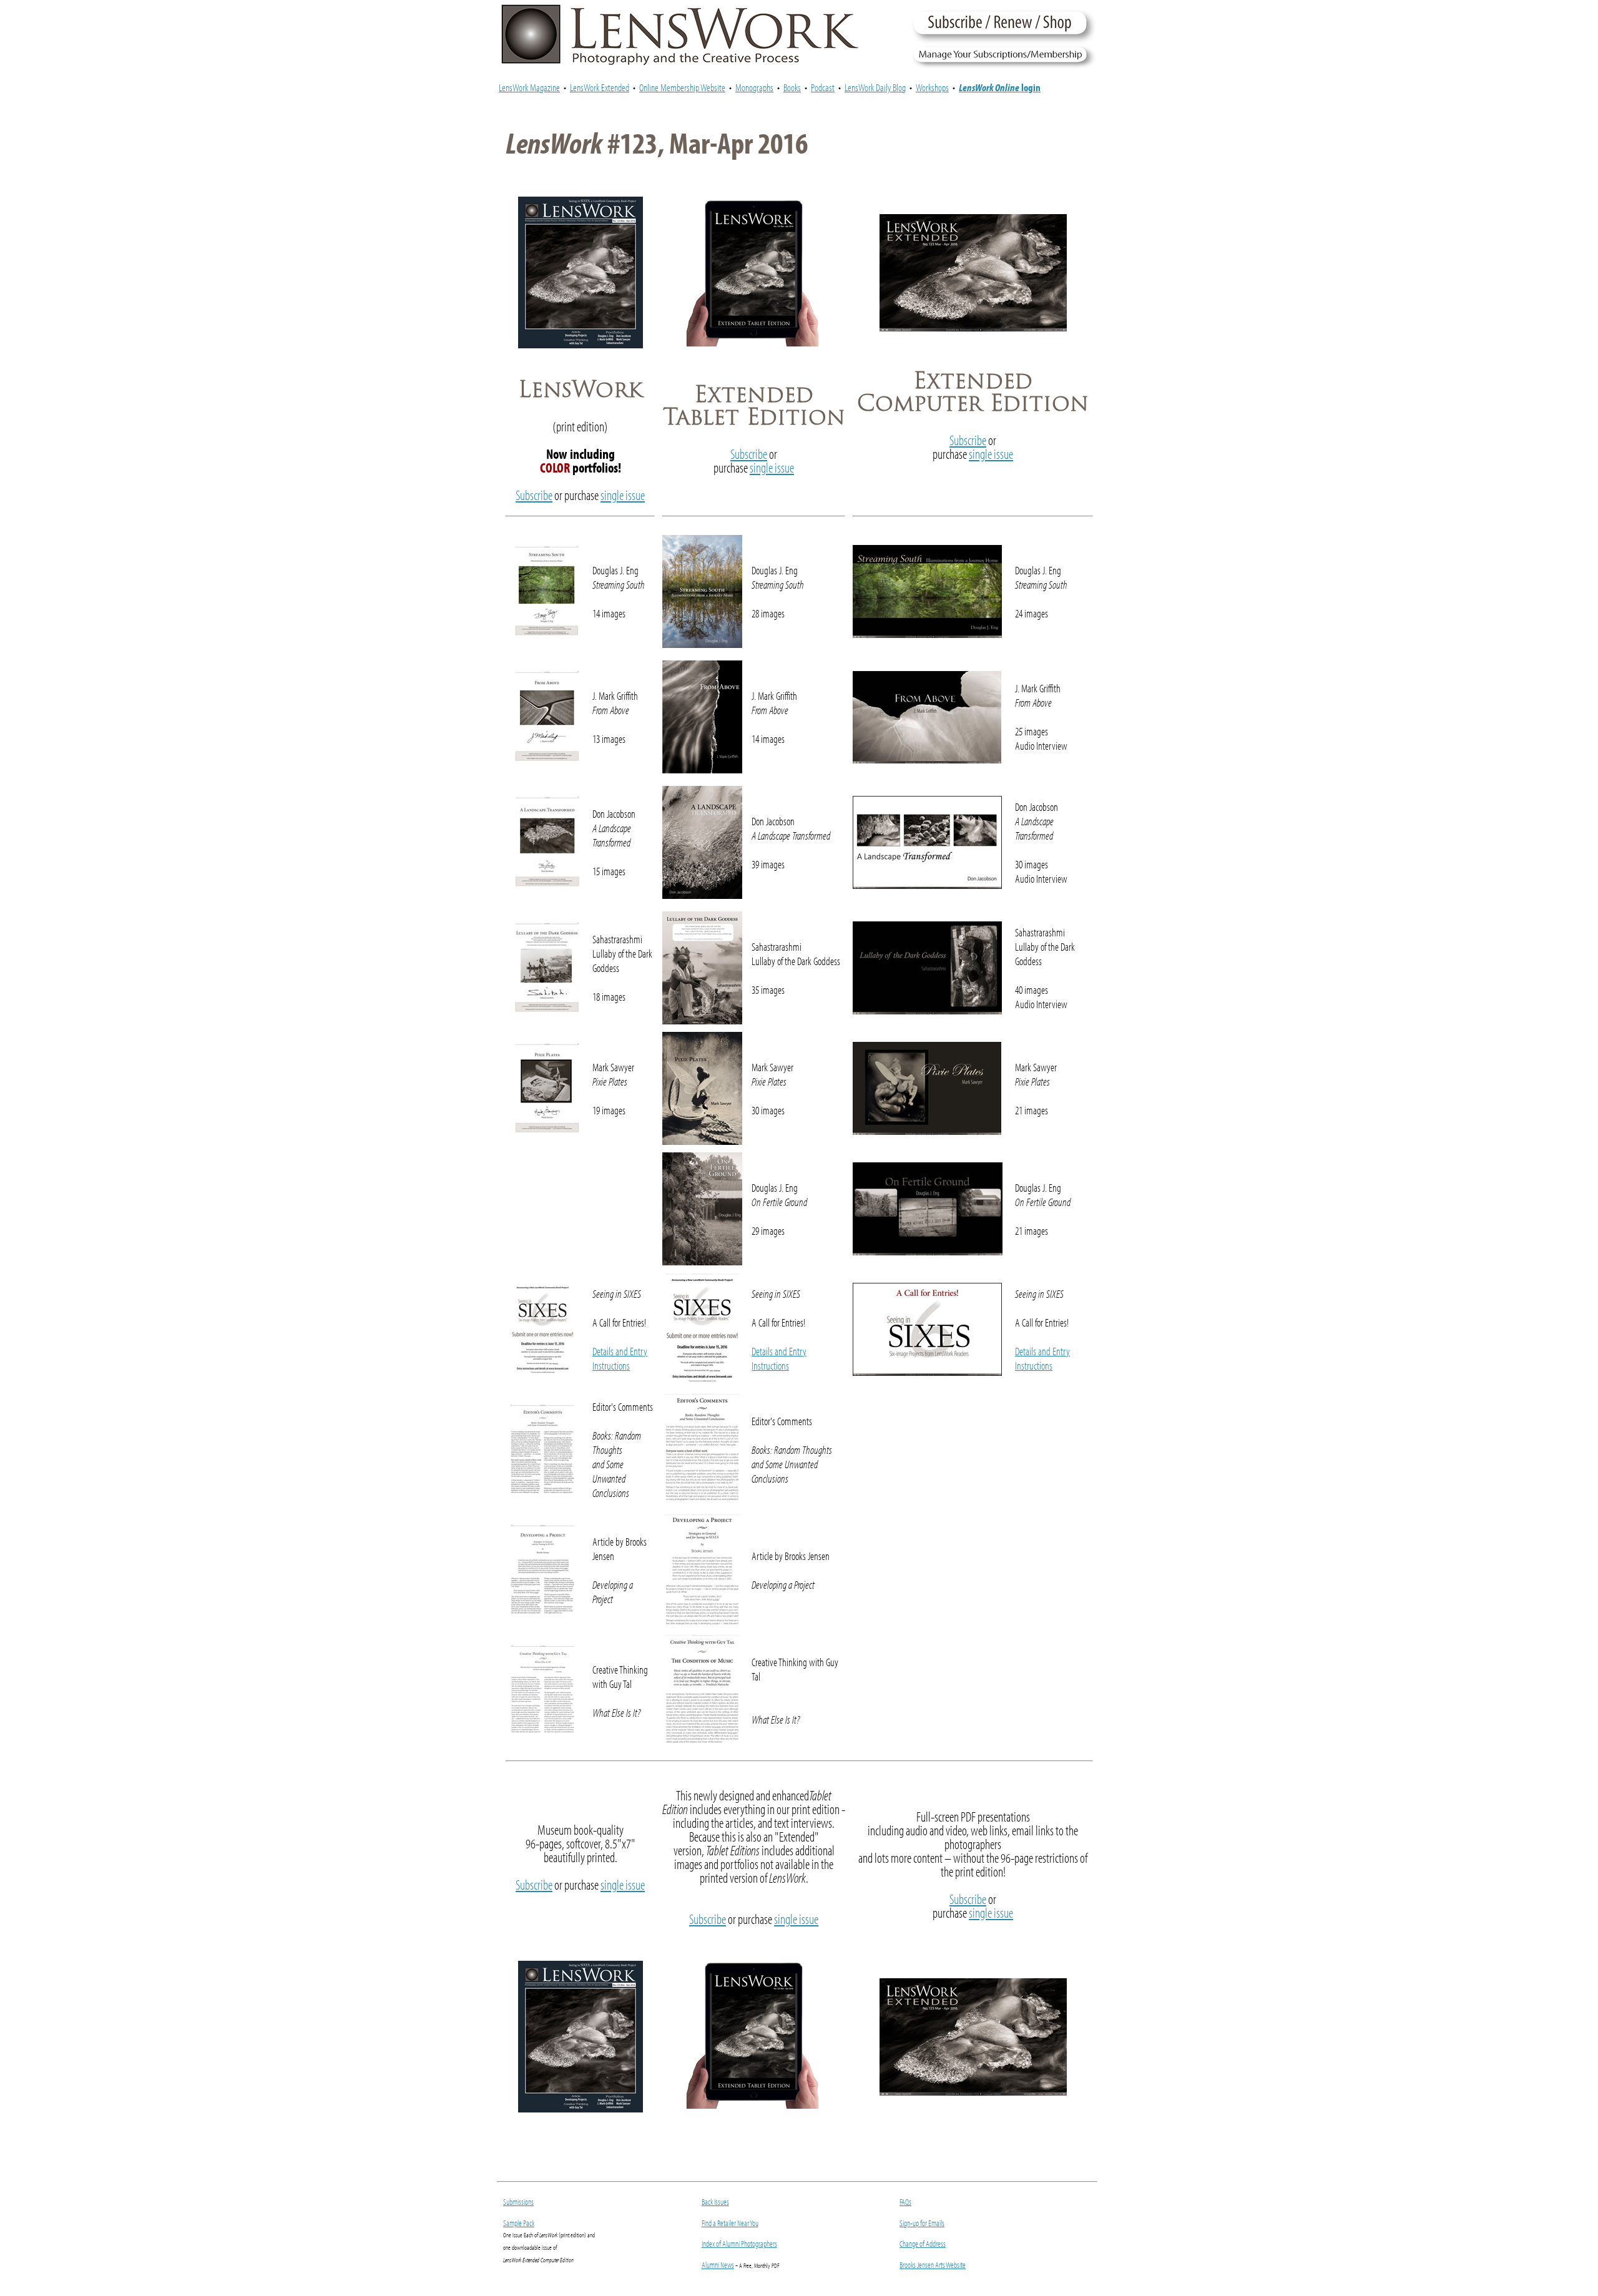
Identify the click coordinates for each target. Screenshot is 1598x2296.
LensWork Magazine (529, 87)
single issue (623, 495)
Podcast (823, 87)
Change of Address (923, 2244)
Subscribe (534, 495)
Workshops (932, 87)
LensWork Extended (600, 87)
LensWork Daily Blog (875, 87)
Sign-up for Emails (922, 2223)
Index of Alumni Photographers (739, 2244)
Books (792, 87)
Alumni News (718, 2265)
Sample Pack (519, 2223)
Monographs (754, 87)
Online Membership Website (682, 87)
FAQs (905, 2202)
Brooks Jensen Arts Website (933, 2265)
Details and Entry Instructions (620, 1358)
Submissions (518, 2202)
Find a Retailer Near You (730, 2223)
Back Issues (715, 2202)
